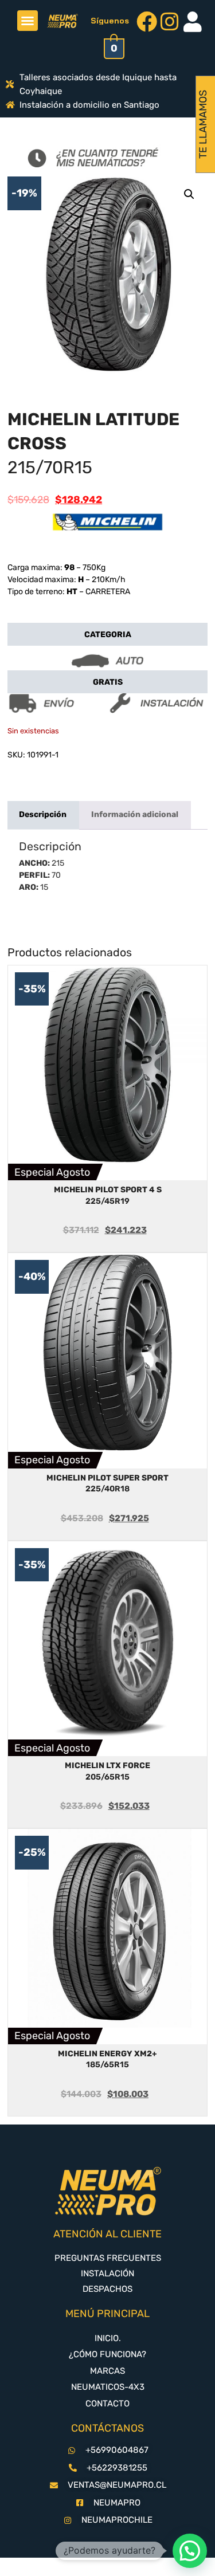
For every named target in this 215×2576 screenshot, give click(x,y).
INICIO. (108, 2338)
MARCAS (107, 2371)
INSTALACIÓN (107, 2273)
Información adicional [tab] (135, 814)
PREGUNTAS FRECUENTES (108, 2258)
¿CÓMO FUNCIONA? (107, 2354)
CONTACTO (107, 2404)
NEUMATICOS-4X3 (108, 2387)
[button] (28, 21)
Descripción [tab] (43, 814)
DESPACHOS (107, 2289)
